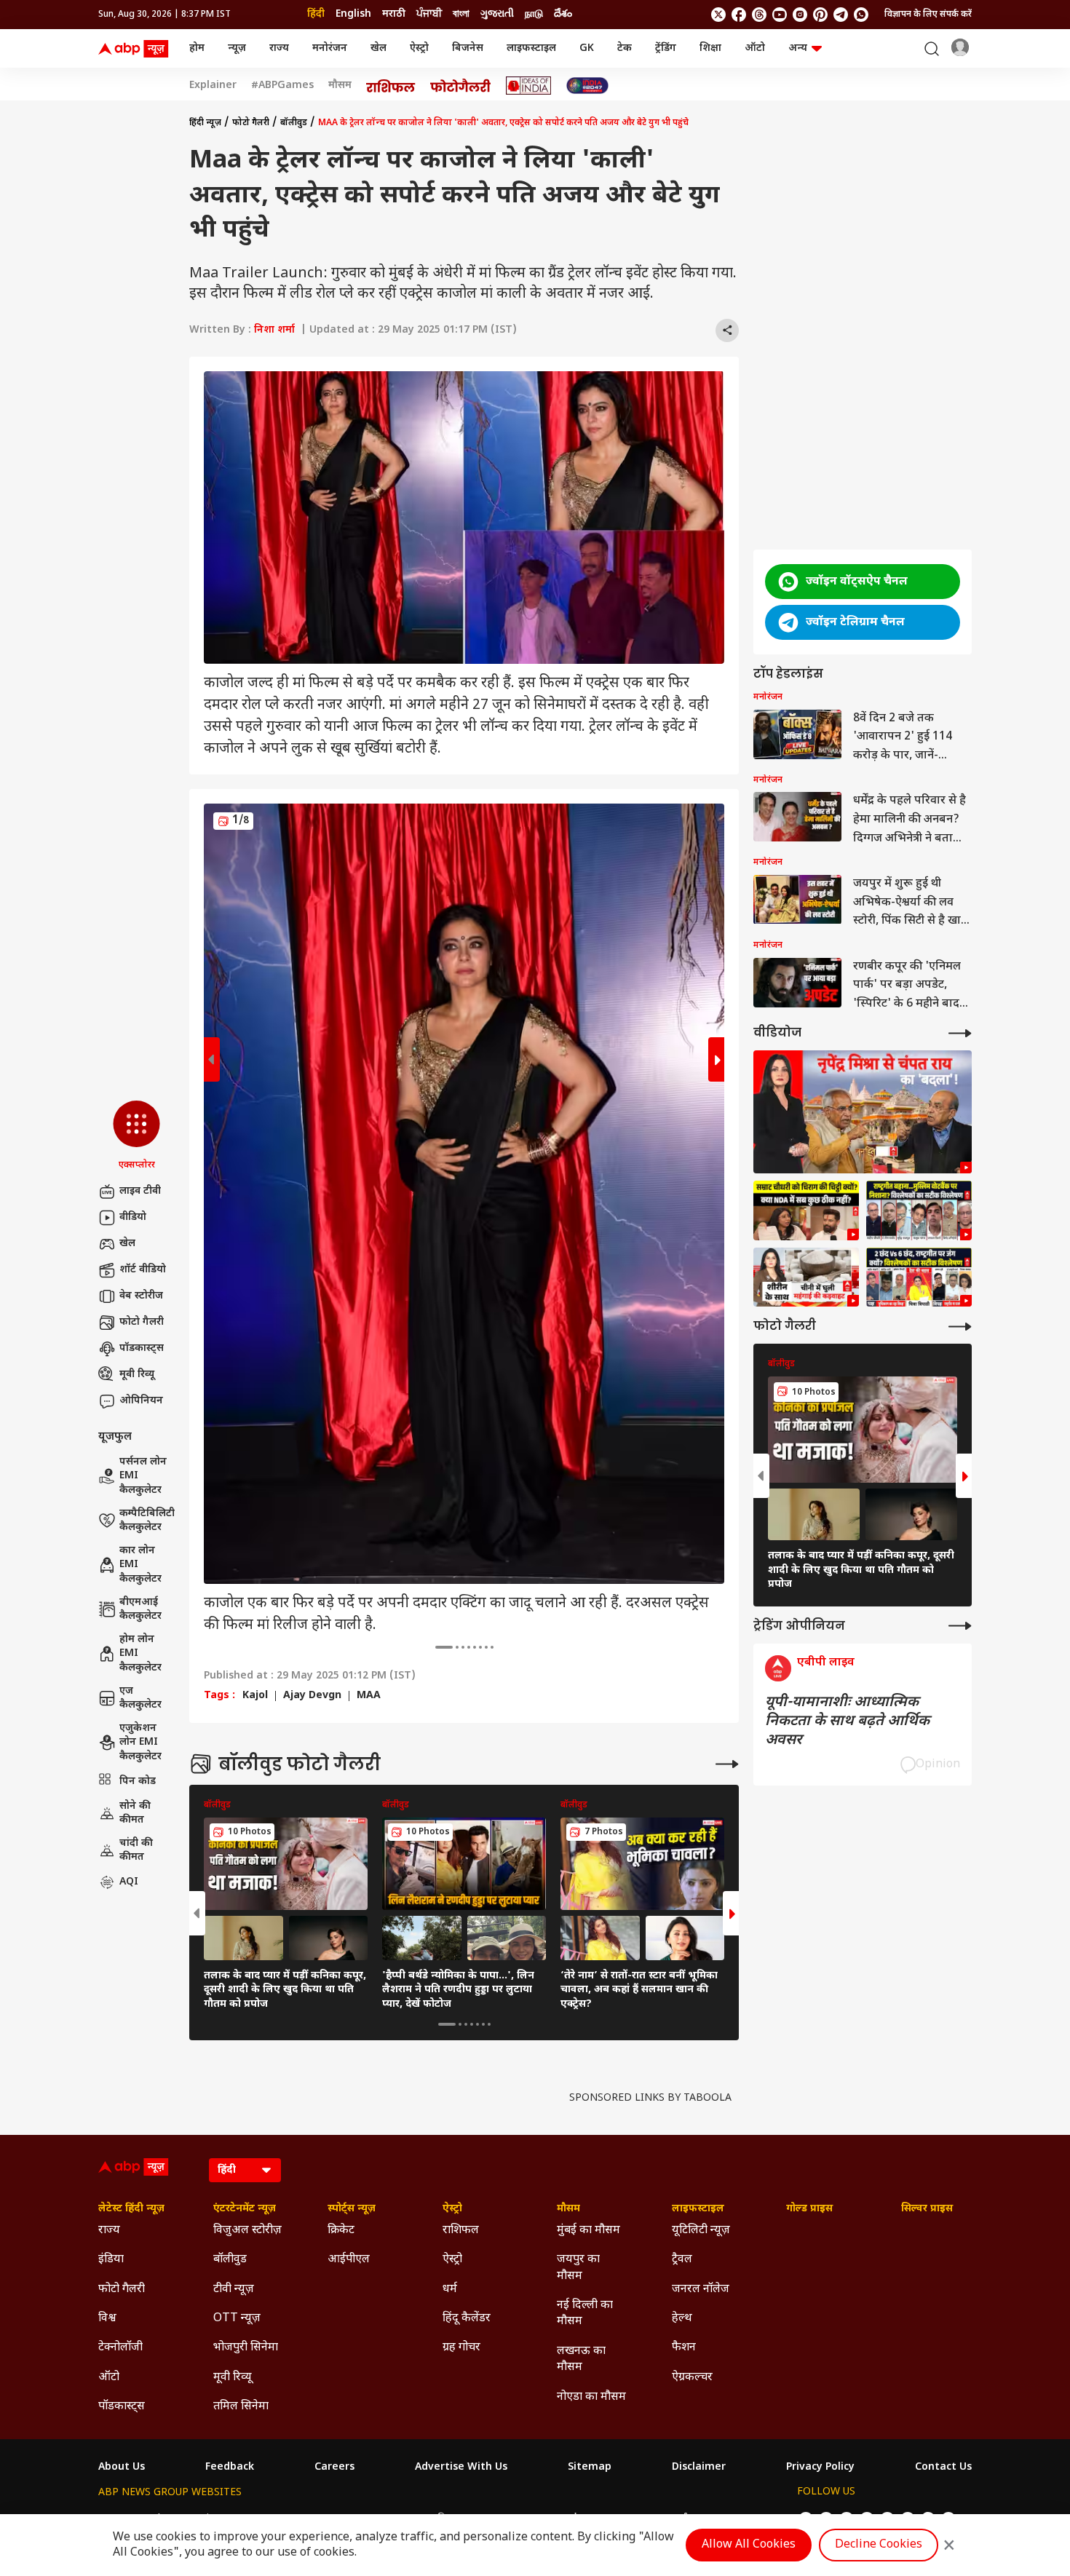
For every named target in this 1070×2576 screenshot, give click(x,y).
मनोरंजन (330, 48)
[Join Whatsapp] (861, 15)
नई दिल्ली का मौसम (585, 2314)
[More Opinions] (960, 1626)
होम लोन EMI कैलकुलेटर (140, 1654)
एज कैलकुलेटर (140, 1698)
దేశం (563, 14)
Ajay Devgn (312, 1696)
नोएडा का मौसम (591, 2397)
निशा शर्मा (274, 330)
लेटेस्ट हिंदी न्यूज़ (131, 2209)
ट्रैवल (682, 2260)
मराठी (394, 14)
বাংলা (461, 14)
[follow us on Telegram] (841, 15)
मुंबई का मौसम (588, 2231)
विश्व (107, 2319)
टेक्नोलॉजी (120, 2348)
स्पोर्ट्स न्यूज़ (352, 2209)
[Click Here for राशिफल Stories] (391, 86)
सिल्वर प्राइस (927, 2209)
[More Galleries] (727, 1764)
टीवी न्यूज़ (234, 2290)
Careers (334, 2468)
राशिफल (461, 2231)
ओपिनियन (141, 1401)
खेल (379, 48)
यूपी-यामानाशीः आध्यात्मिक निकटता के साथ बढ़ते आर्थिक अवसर (847, 1721)
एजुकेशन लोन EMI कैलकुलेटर (140, 1743)
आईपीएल (349, 2260)
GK (587, 48)
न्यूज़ (237, 48)
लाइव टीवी (140, 1191)
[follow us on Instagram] (800, 15)
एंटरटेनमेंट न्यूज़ (245, 2209)
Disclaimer (699, 2468)
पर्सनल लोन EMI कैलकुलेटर (143, 1476)
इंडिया (111, 2260)
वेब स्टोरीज (141, 1296)
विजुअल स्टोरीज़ (247, 2231)
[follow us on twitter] (718, 15)
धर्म (450, 2290)
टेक (625, 48)
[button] (136, 1136)
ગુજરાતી (497, 14)
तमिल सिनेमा (241, 2407)
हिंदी (316, 14)
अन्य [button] (798, 48)
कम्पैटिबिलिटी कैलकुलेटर (147, 1520)
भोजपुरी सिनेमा (246, 2348)
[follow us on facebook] (739, 15)
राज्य (279, 48)
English (353, 14)
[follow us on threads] (759, 15)
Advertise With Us (461, 2468)
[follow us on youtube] (780, 15)
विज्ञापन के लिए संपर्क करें (928, 15)
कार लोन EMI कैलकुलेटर (140, 1565)
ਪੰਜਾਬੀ (429, 14)
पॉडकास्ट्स (142, 1348)
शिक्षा (710, 48)
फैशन (684, 2348)
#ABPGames (282, 86)
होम (197, 48)
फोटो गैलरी (142, 1322)
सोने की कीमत (135, 1813)
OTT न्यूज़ (237, 2319)
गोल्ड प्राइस (809, 2209)
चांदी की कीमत (136, 1850)
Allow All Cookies (749, 2545)
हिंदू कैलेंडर (467, 2319)
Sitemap (590, 2468)
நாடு (534, 14)
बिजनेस (468, 48)
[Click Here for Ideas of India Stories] (529, 86)
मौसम (340, 86)
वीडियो (133, 1217)
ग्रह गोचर (461, 2348)
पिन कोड (138, 1781)
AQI (129, 1882)
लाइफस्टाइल (531, 48)
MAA (369, 1696)
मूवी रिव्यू (137, 1375)
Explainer (213, 86)
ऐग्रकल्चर (692, 2378)
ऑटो (755, 48)
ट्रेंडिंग (666, 48)
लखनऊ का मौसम (581, 2359)
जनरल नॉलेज (701, 2290)
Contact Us (943, 2468)
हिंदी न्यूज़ (205, 123)
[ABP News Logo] (136, 49)
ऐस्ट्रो (419, 48)
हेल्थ (682, 2319)
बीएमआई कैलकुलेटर (140, 1609)
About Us (122, 2468)
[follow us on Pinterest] (820, 15)
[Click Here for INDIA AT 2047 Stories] (587, 86)
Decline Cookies (879, 2545)
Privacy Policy (820, 2468)
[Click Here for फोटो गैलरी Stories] (461, 86)
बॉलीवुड (294, 123)
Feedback (230, 2468)
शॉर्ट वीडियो (143, 1270)
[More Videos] (960, 1033)
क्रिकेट (341, 2231)
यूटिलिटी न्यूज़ (701, 2231)
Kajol (255, 1696)
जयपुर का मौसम (578, 2268)
